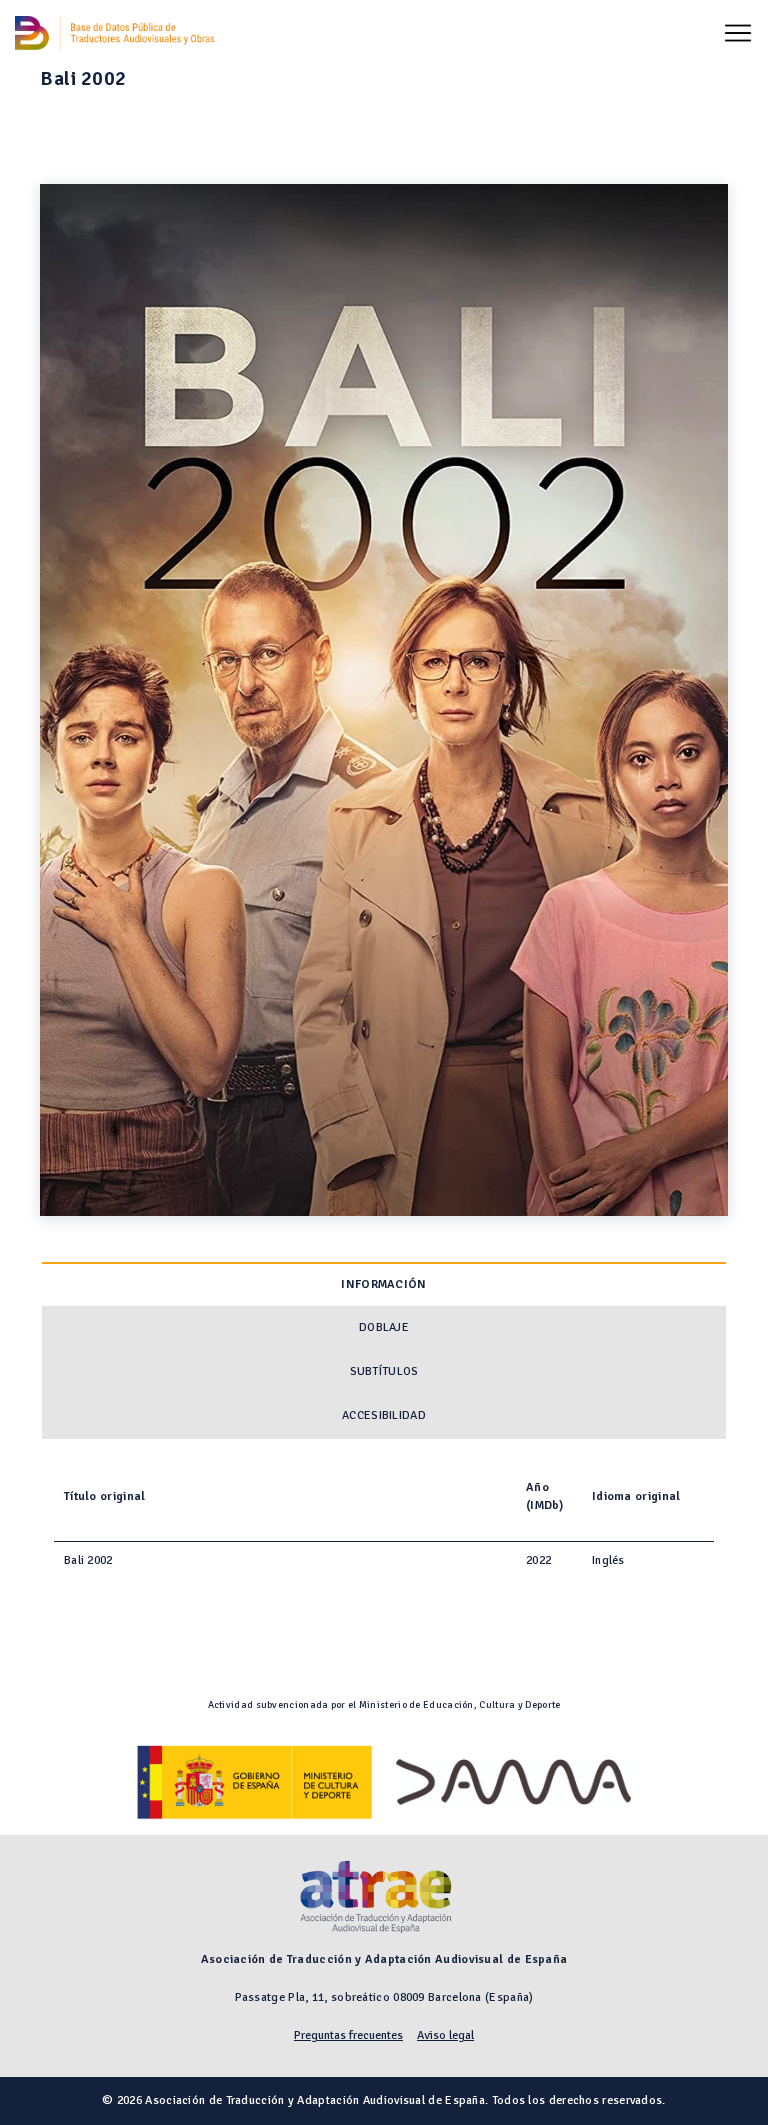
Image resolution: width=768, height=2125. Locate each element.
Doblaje (384, 1327)
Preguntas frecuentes (348, 2035)
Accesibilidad (384, 1415)
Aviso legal (445, 2035)
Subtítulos (384, 1371)
